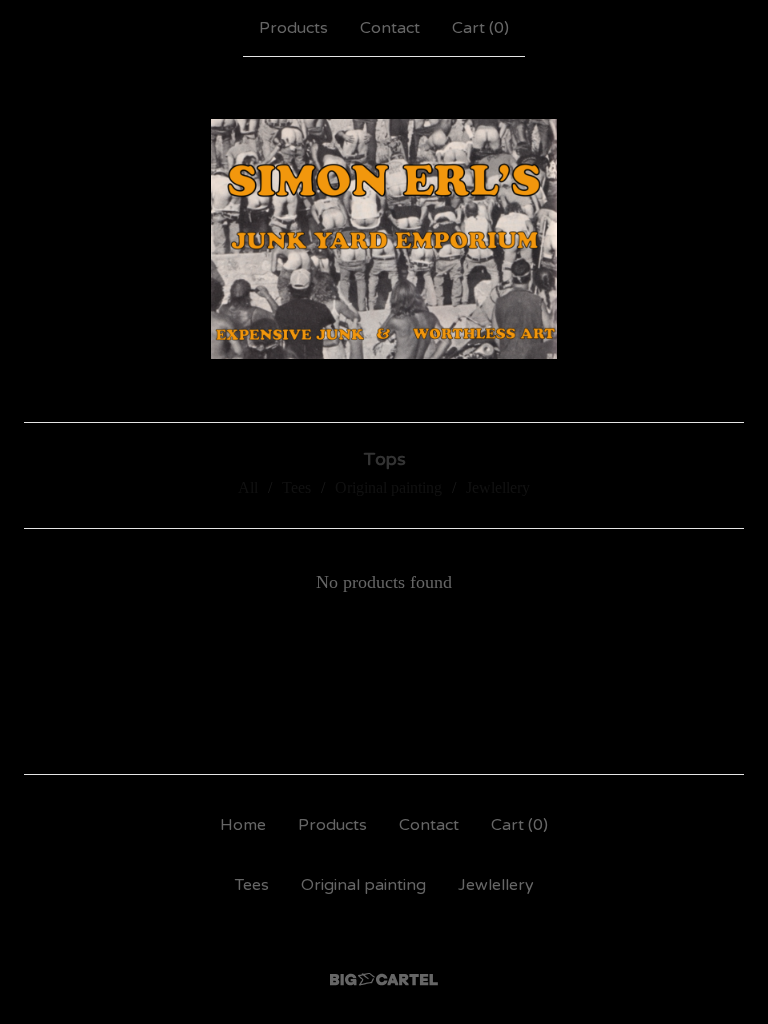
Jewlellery (498, 487)
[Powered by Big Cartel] (384, 979)
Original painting (388, 487)
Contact (390, 28)
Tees (296, 487)
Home (243, 825)
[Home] (383, 239)
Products (293, 28)
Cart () (480, 28)
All (248, 487)
